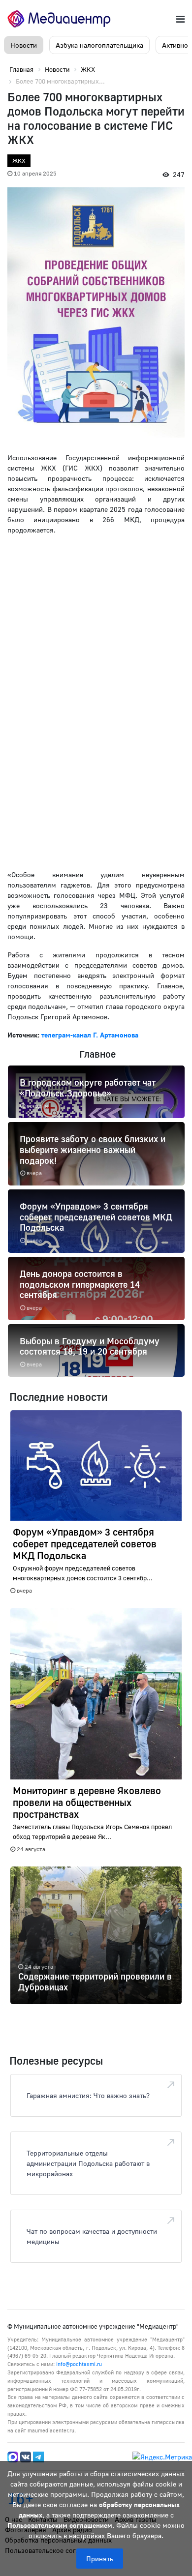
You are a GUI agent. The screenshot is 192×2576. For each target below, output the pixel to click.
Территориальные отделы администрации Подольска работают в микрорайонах (88, 2163)
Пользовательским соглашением (60, 2525)
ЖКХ (19, 161)
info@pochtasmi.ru (79, 2364)
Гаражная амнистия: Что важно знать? (88, 2095)
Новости (24, 45)
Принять (100, 2559)
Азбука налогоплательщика (99, 45)
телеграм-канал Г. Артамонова (90, 1035)
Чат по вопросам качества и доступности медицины (92, 2236)
